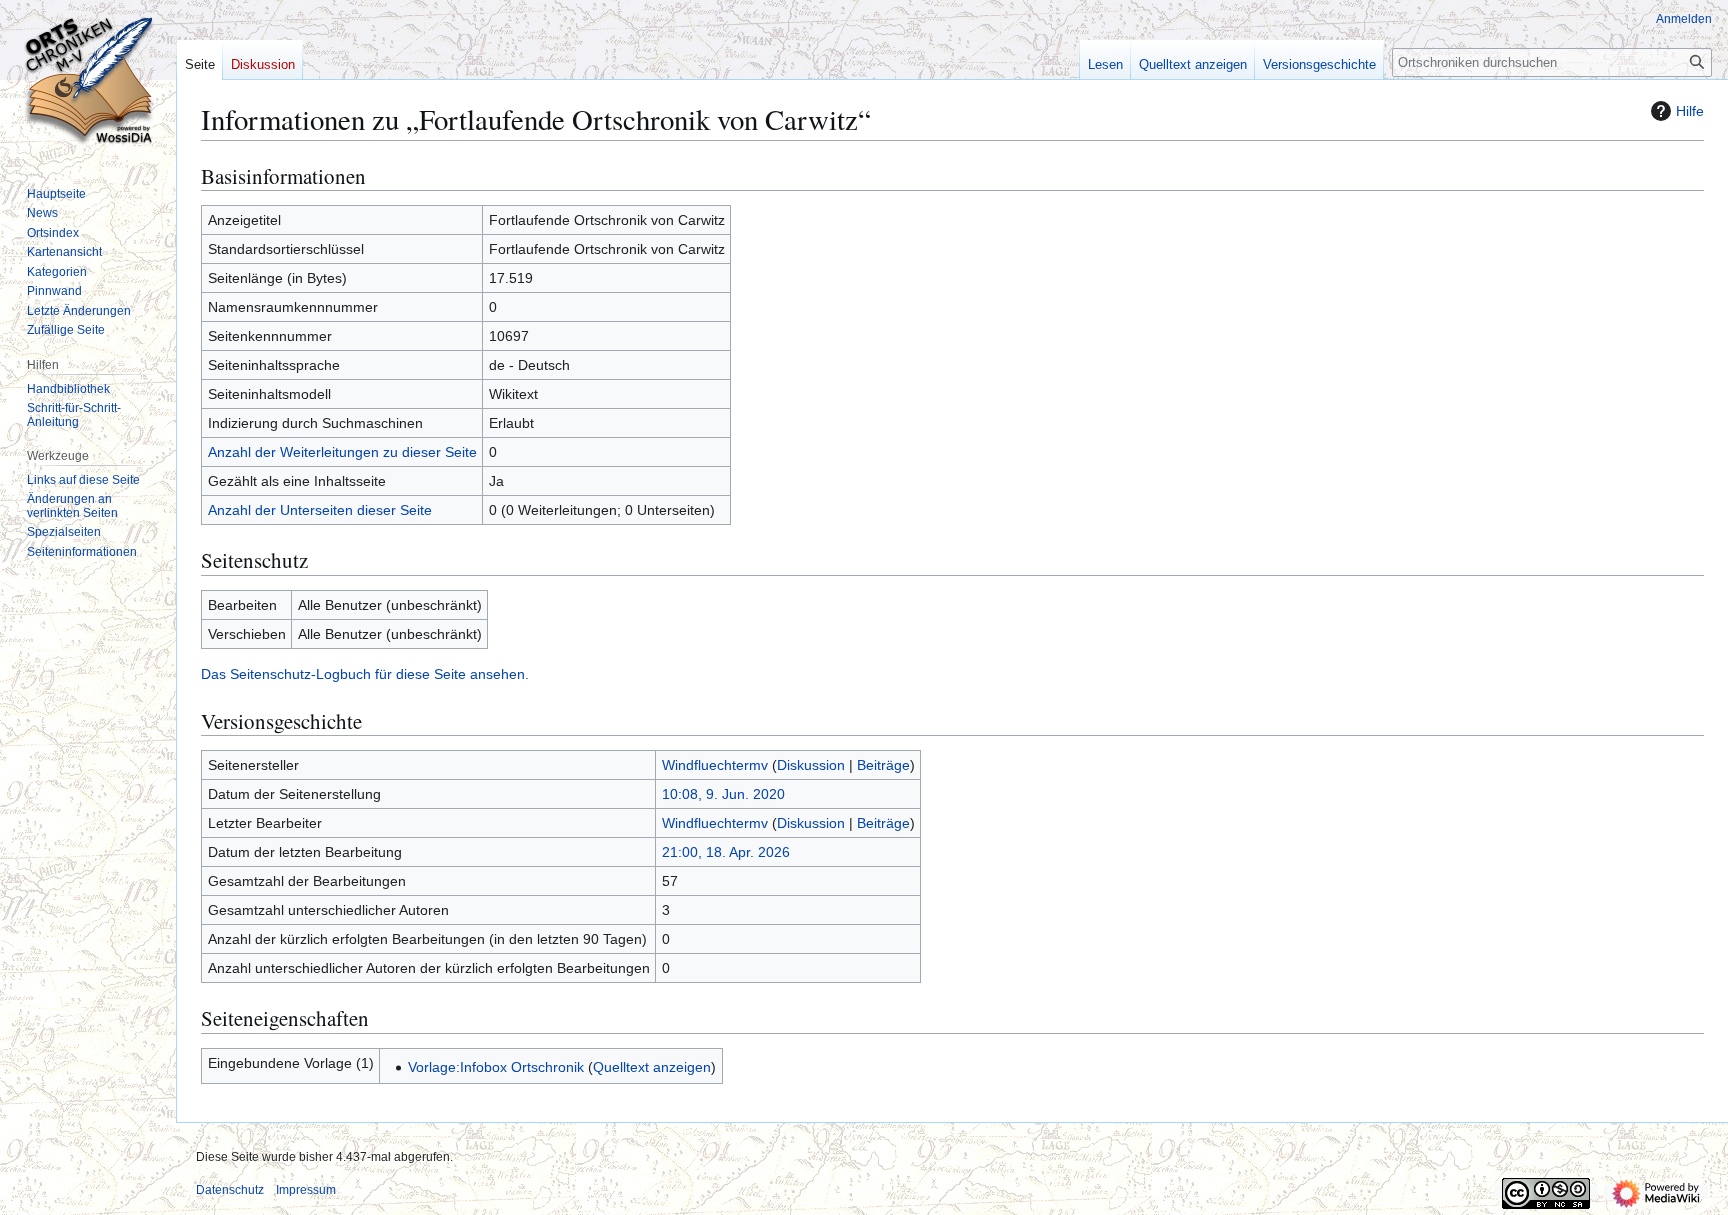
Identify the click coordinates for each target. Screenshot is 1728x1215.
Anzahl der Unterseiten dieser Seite (320, 510)
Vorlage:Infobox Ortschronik (496, 1067)
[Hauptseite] (88, 80)
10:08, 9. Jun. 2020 (723, 794)
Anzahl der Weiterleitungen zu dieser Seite (342, 452)
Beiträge (883, 765)
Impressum (306, 1190)
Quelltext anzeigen (652, 1067)
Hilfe (1690, 111)
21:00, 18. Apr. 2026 (726, 852)
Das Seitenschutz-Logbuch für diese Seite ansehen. (365, 674)
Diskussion (811, 765)
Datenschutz (230, 1190)
